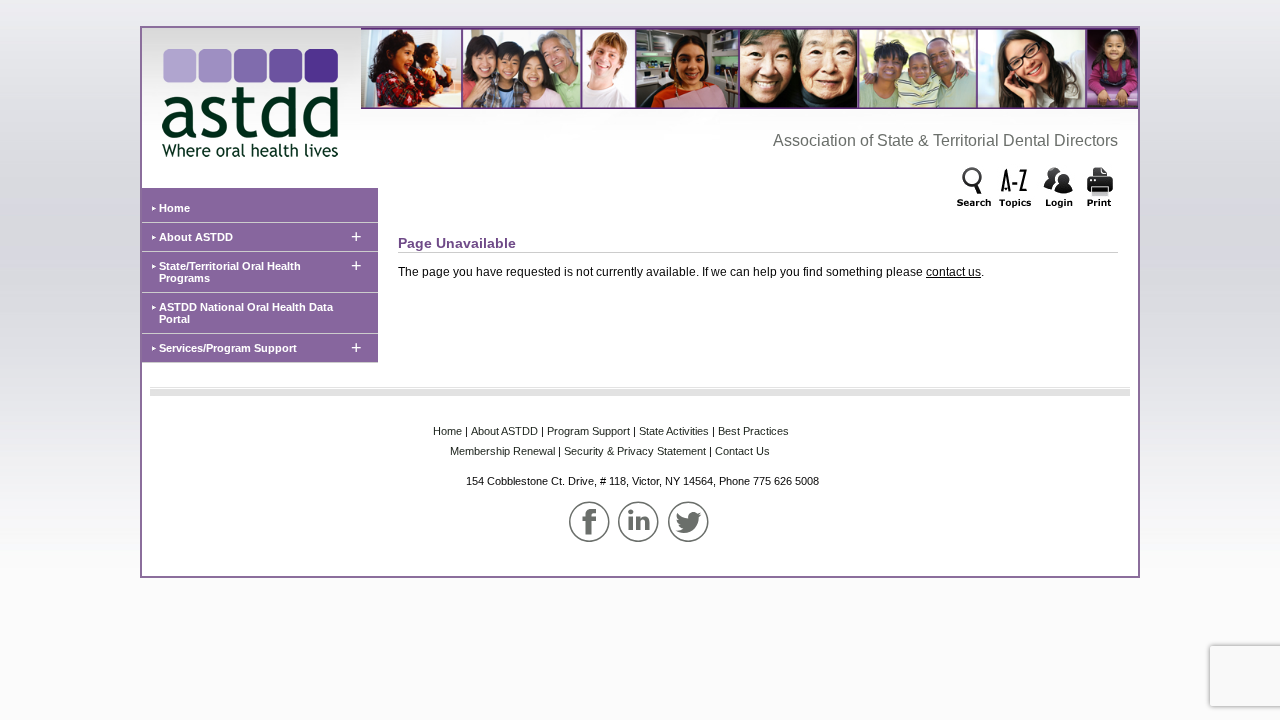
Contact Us (742, 451)
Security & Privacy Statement (635, 451)
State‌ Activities (674, 431)
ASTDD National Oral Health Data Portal (246, 313)
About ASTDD (196, 237)
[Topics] (1016, 189)
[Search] (975, 189)
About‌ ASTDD (504, 431)
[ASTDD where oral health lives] (245, 98)
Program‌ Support (588, 431)
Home (174, 208)
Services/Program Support (228, 348)
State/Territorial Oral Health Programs (230, 272)
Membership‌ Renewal (502, 451)
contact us (953, 272)
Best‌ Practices (753, 431)
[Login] (1058, 189)
